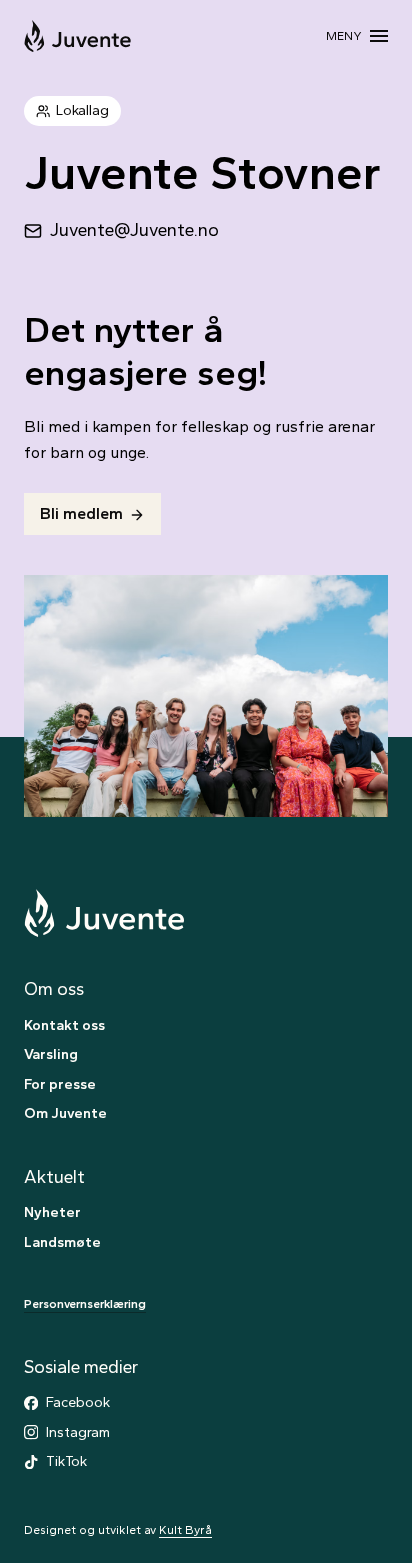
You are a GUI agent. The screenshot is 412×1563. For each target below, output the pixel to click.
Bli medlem (81, 513)
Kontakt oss (64, 1025)
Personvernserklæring (85, 1304)
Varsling (51, 1054)
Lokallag (82, 110)
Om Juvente (65, 1113)
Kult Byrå (185, 1530)
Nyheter (52, 1212)
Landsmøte (62, 1242)
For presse (60, 1084)
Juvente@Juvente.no (134, 230)
